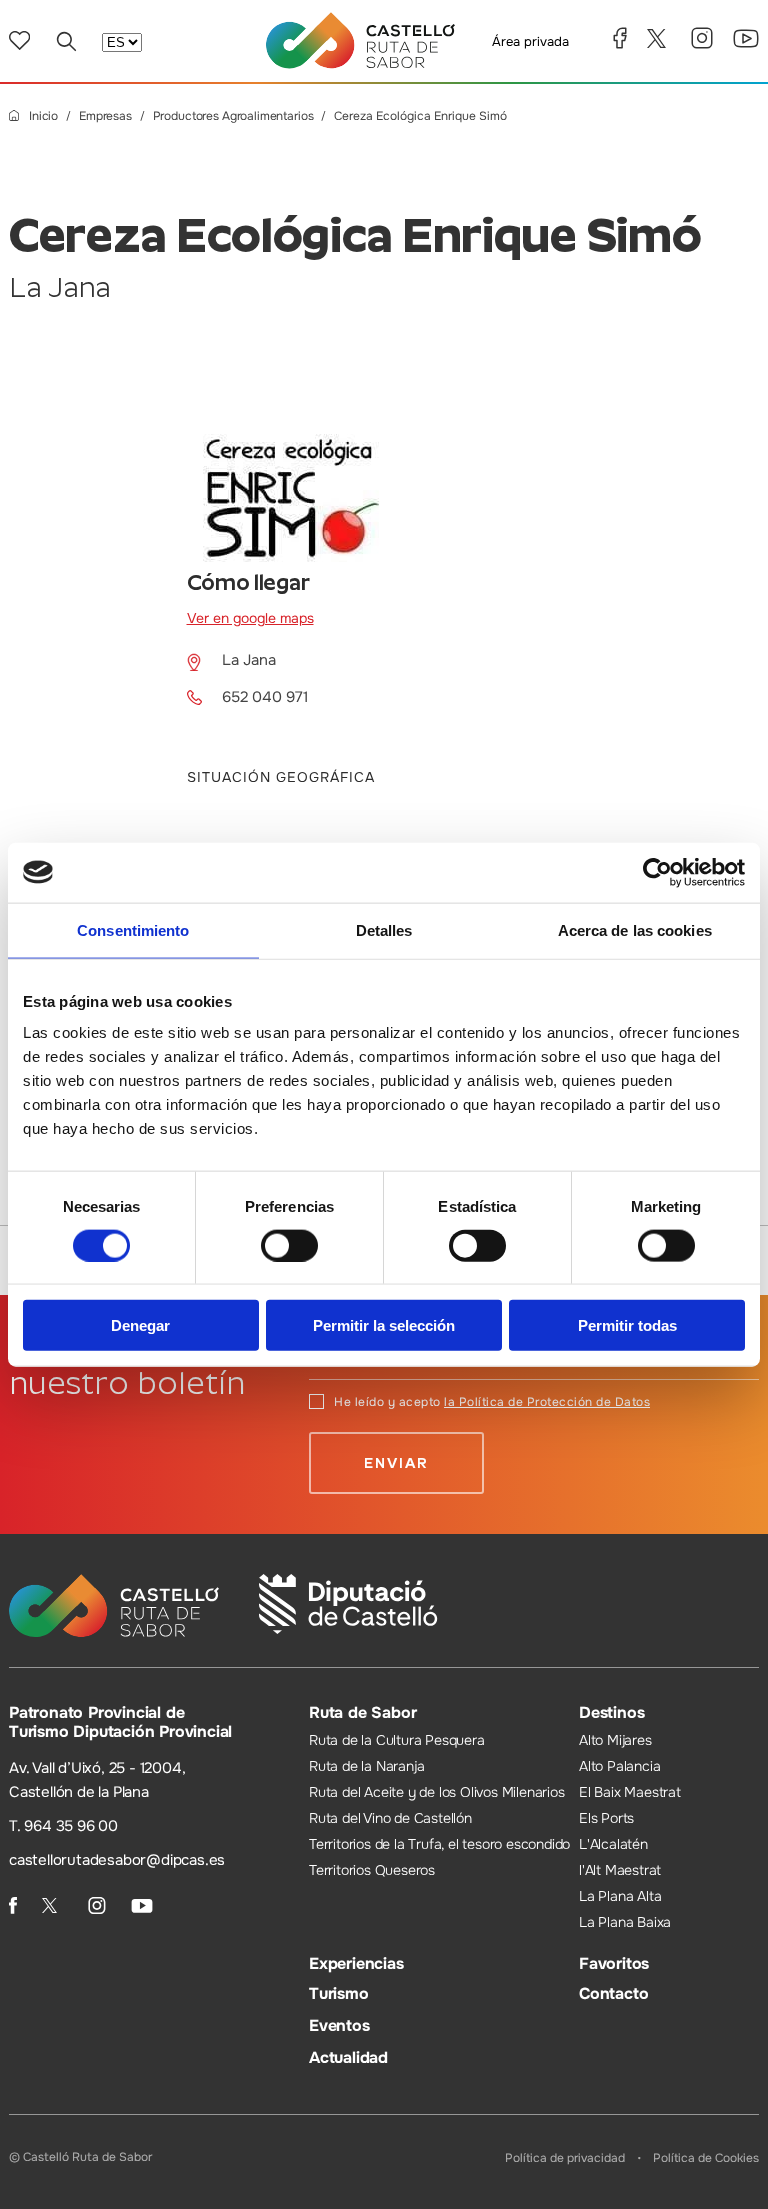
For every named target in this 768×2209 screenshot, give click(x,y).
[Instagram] (702, 38)
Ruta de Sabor (362, 1712)
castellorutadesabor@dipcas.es (117, 1860)
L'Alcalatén (613, 1844)
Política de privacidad (565, 2158)
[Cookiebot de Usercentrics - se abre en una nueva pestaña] (657, 872)
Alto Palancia (619, 1766)
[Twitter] (659, 38)
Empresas (105, 116)
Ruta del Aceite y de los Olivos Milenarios (437, 1792)
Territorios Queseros (372, 1870)
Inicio (43, 116)
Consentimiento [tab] (133, 929)
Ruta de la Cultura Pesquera (397, 1740)
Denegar (140, 1325)
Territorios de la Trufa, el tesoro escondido (439, 1844)
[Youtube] (746, 38)
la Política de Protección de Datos (547, 1402)
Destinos (611, 1712)
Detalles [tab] (384, 929)
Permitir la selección (384, 1325)
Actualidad (348, 2057)
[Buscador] (66, 41)
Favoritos (614, 1963)
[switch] (289, 1245)
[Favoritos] (19, 40)
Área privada (530, 41)
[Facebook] (620, 38)
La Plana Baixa (625, 1922)
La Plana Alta (620, 1896)
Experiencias (356, 1963)
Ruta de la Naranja (366, 1766)
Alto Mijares (615, 1740)
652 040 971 (265, 697)
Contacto (613, 1993)
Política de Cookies (706, 2158)
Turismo (339, 1993)
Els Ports (606, 1818)
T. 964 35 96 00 (63, 1826)
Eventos (339, 2025)
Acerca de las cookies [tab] (635, 929)
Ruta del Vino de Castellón (390, 1818)
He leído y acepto (492, 1402)
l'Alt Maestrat (620, 1870)
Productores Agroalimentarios (233, 116)
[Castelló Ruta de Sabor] (360, 40)
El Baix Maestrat (630, 1792)
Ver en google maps (250, 618)
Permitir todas (627, 1325)
